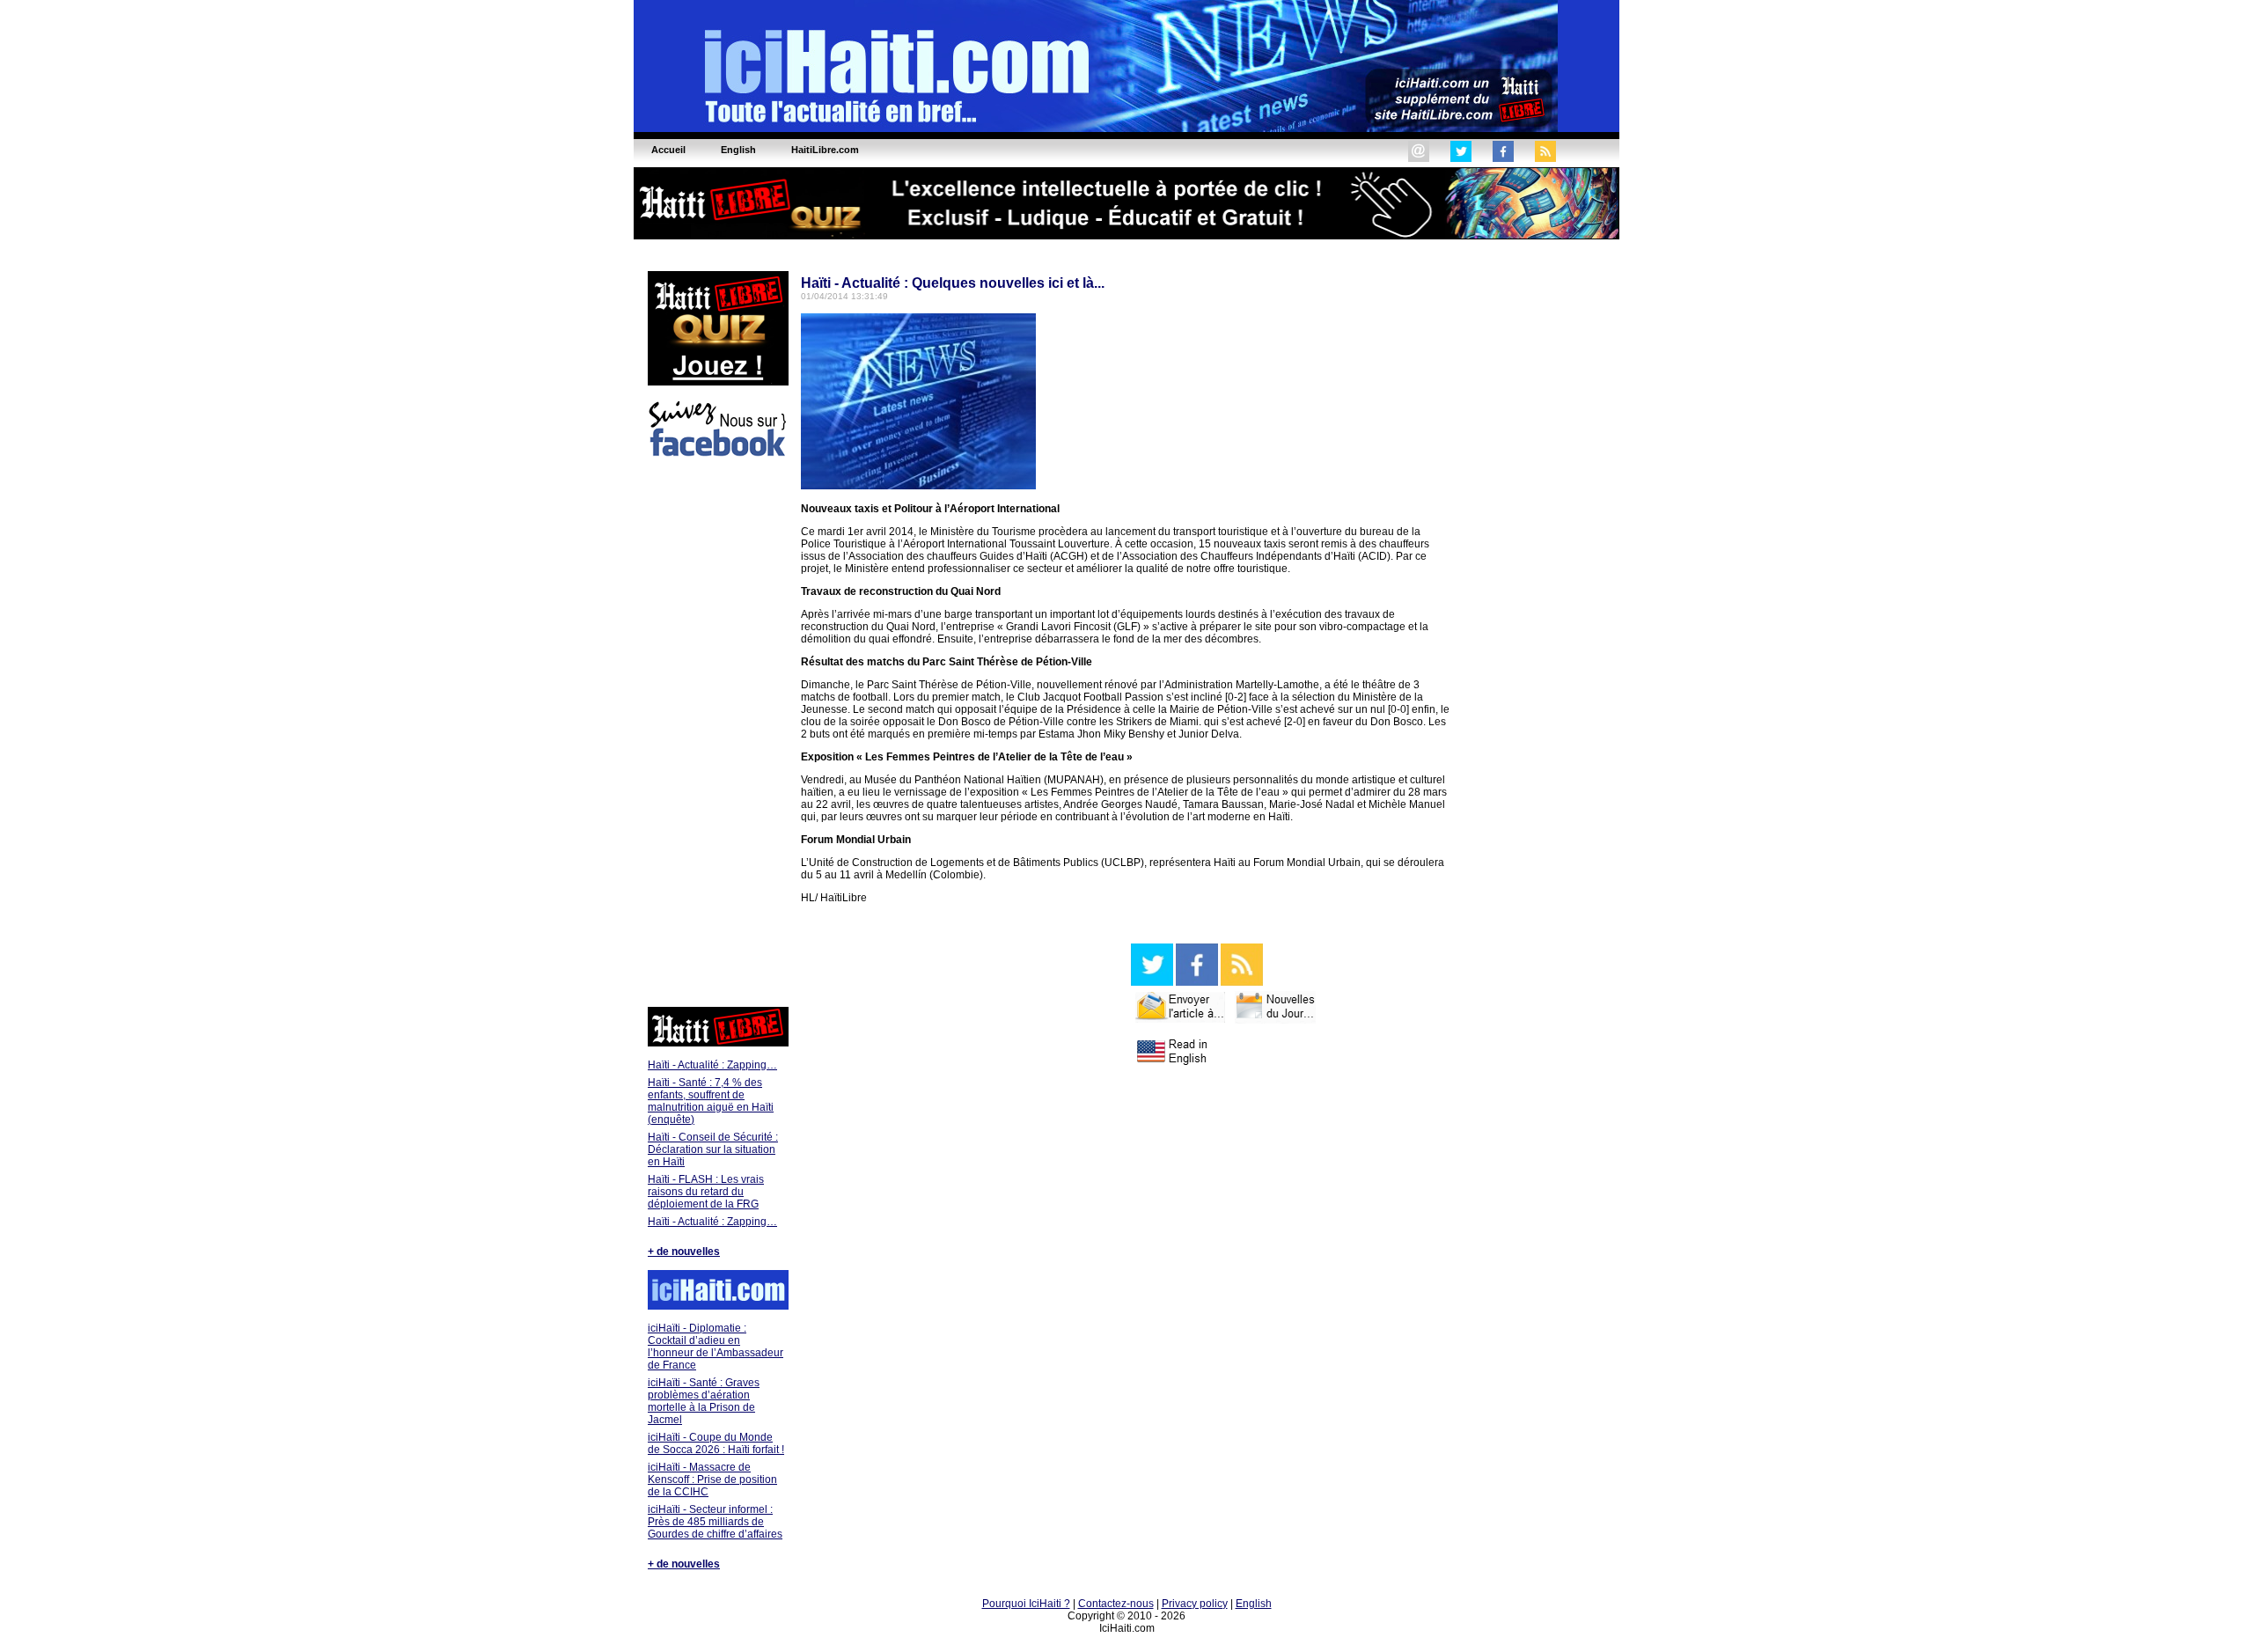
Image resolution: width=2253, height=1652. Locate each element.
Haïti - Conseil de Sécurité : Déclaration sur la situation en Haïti (713, 1149)
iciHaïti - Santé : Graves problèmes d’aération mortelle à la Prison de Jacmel (704, 1401)
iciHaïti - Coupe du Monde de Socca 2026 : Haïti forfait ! (716, 1443)
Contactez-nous (1116, 1604)
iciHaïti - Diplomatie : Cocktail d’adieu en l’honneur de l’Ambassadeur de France (716, 1347)
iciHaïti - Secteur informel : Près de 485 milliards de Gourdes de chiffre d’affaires (715, 1522)
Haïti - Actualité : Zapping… (712, 1065)
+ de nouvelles (684, 1252)
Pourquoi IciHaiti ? (1026, 1604)
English (1254, 1604)
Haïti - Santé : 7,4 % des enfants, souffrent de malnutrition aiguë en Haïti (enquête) (711, 1101)
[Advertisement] (717, 735)
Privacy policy (1195, 1604)
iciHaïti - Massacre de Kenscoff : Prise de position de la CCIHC (712, 1479)
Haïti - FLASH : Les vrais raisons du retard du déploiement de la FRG (706, 1192)
